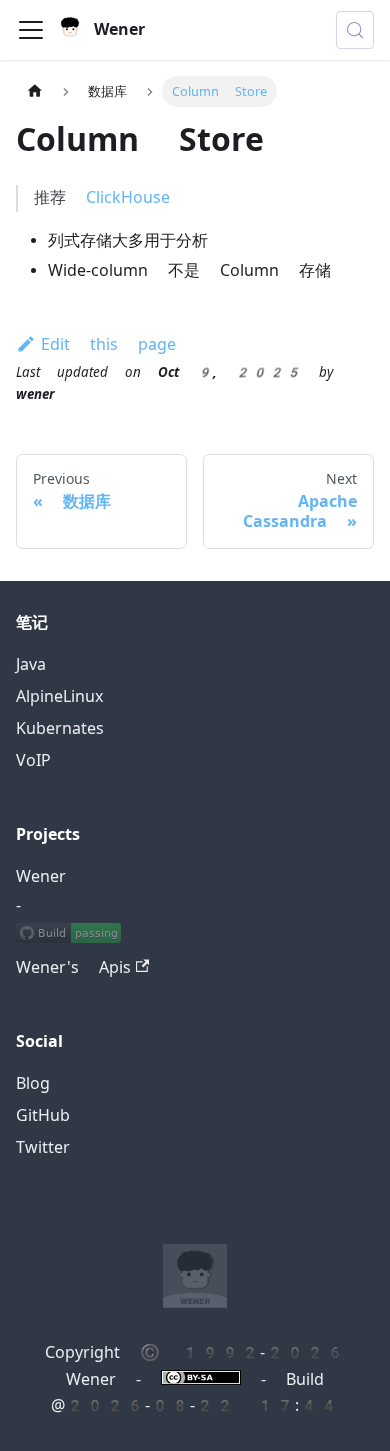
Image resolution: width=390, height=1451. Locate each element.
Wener (41, 876)
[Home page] (35, 91)
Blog (33, 1083)
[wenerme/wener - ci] (68, 936)
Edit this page (108, 344)
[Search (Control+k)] (355, 30)
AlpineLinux (59, 696)
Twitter (43, 1147)
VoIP (33, 760)
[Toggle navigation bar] (31, 30)
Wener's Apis (73, 967)
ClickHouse (128, 197)
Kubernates (60, 728)
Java (31, 664)
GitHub (43, 1115)
